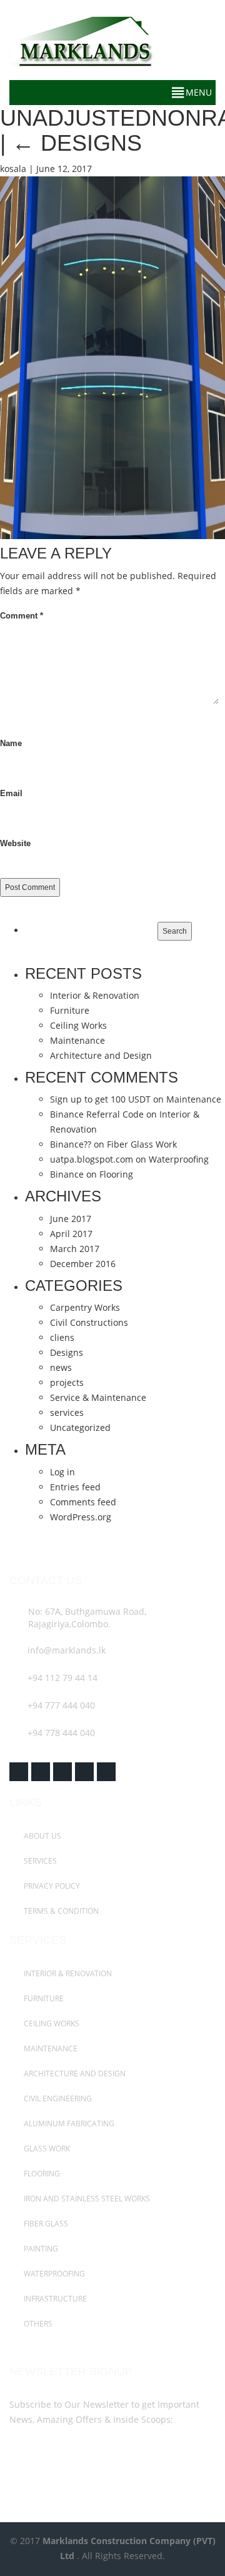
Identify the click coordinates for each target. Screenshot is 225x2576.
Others (37, 2324)
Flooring (116, 1174)
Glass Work (46, 2149)
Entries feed (75, 1487)
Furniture (70, 1010)
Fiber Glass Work (142, 1144)
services (67, 1412)
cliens (62, 1337)
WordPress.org (81, 1517)
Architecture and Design (101, 1055)
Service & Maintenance (98, 1397)
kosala (13, 169)
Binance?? (71, 1144)
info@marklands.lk (67, 1650)
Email (11, 793)
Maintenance (77, 1040)
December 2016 (83, 1264)
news (61, 1367)
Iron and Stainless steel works (86, 2199)
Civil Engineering (57, 2099)
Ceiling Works (78, 1025)
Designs (67, 1352)
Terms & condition (60, 1911)
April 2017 (71, 1234)
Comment (22, 616)
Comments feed (83, 1502)
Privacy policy (51, 1886)
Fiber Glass (45, 2224)
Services (39, 1861)
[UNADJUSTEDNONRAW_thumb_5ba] (112, 357)
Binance (67, 1174)
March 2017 (75, 1249)
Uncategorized (80, 1427)
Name (11, 743)
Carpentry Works (85, 1307)
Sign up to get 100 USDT (100, 1099)
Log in (62, 1472)
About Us (42, 1836)
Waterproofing (179, 1159)
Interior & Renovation (95, 995)
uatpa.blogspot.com (92, 1159)
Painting (40, 2249)
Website (15, 843)
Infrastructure (54, 2299)
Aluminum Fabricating (68, 2124)
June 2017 (71, 1219)
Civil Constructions (89, 1322)
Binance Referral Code (97, 1114)
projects (67, 1382)
